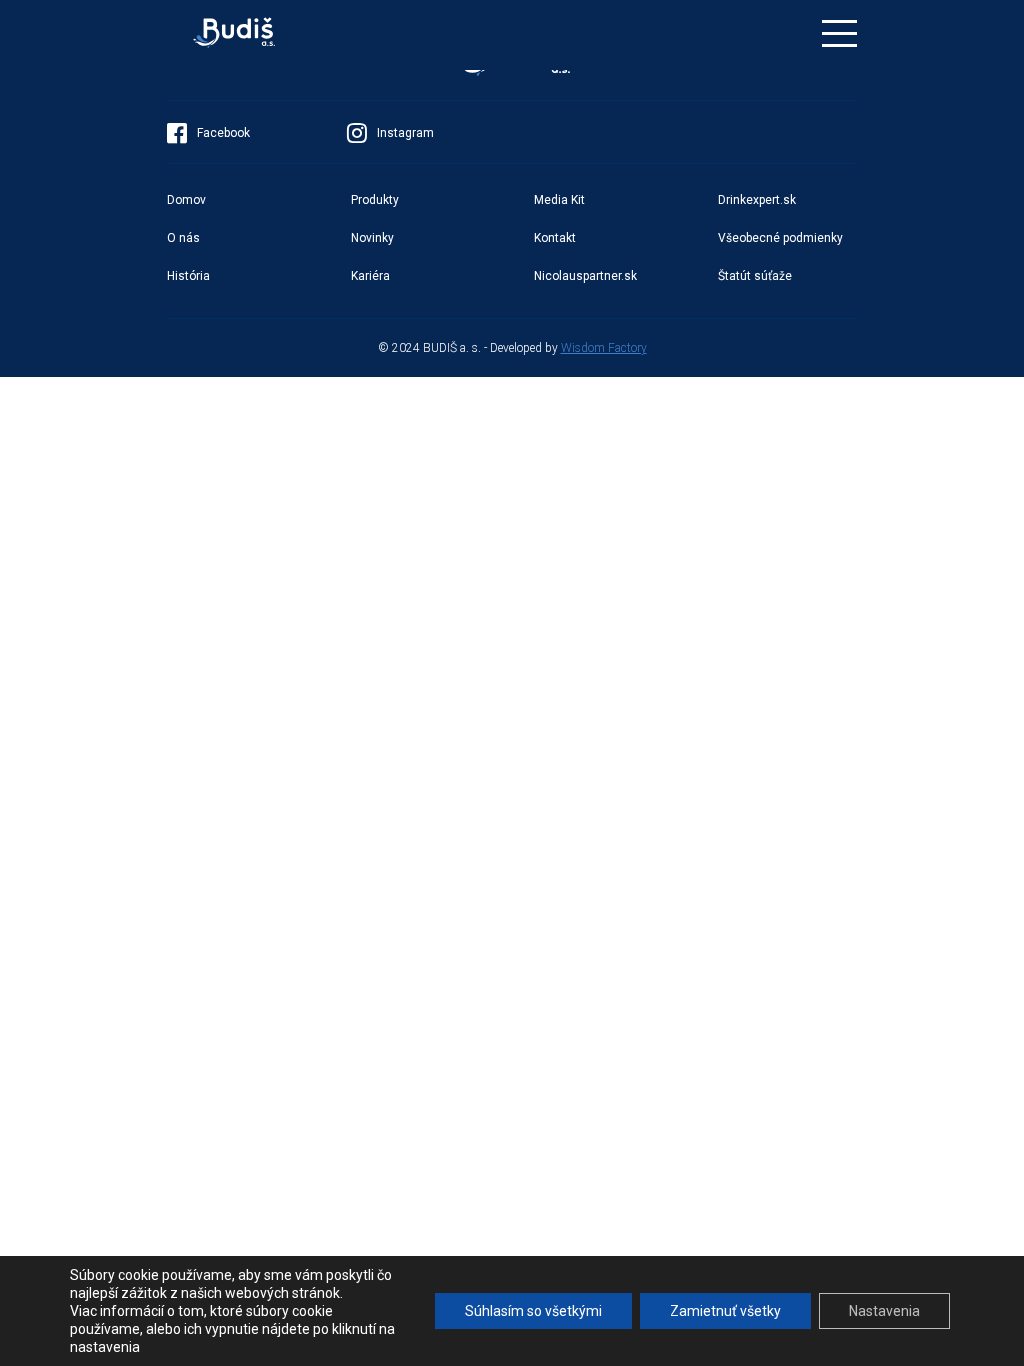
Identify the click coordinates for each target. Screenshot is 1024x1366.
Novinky (372, 238)
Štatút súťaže (755, 276)
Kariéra (370, 276)
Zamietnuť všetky (725, 1311)
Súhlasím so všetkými (533, 1311)
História (188, 276)
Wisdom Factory (604, 348)
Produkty (375, 200)
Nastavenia (884, 1311)
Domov (186, 200)
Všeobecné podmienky (780, 238)
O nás (183, 238)
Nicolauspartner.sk (585, 276)
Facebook (223, 133)
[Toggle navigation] (839, 33)
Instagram (405, 133)
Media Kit (559, 200)
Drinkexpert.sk (757, 200)
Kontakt (555, 238)
